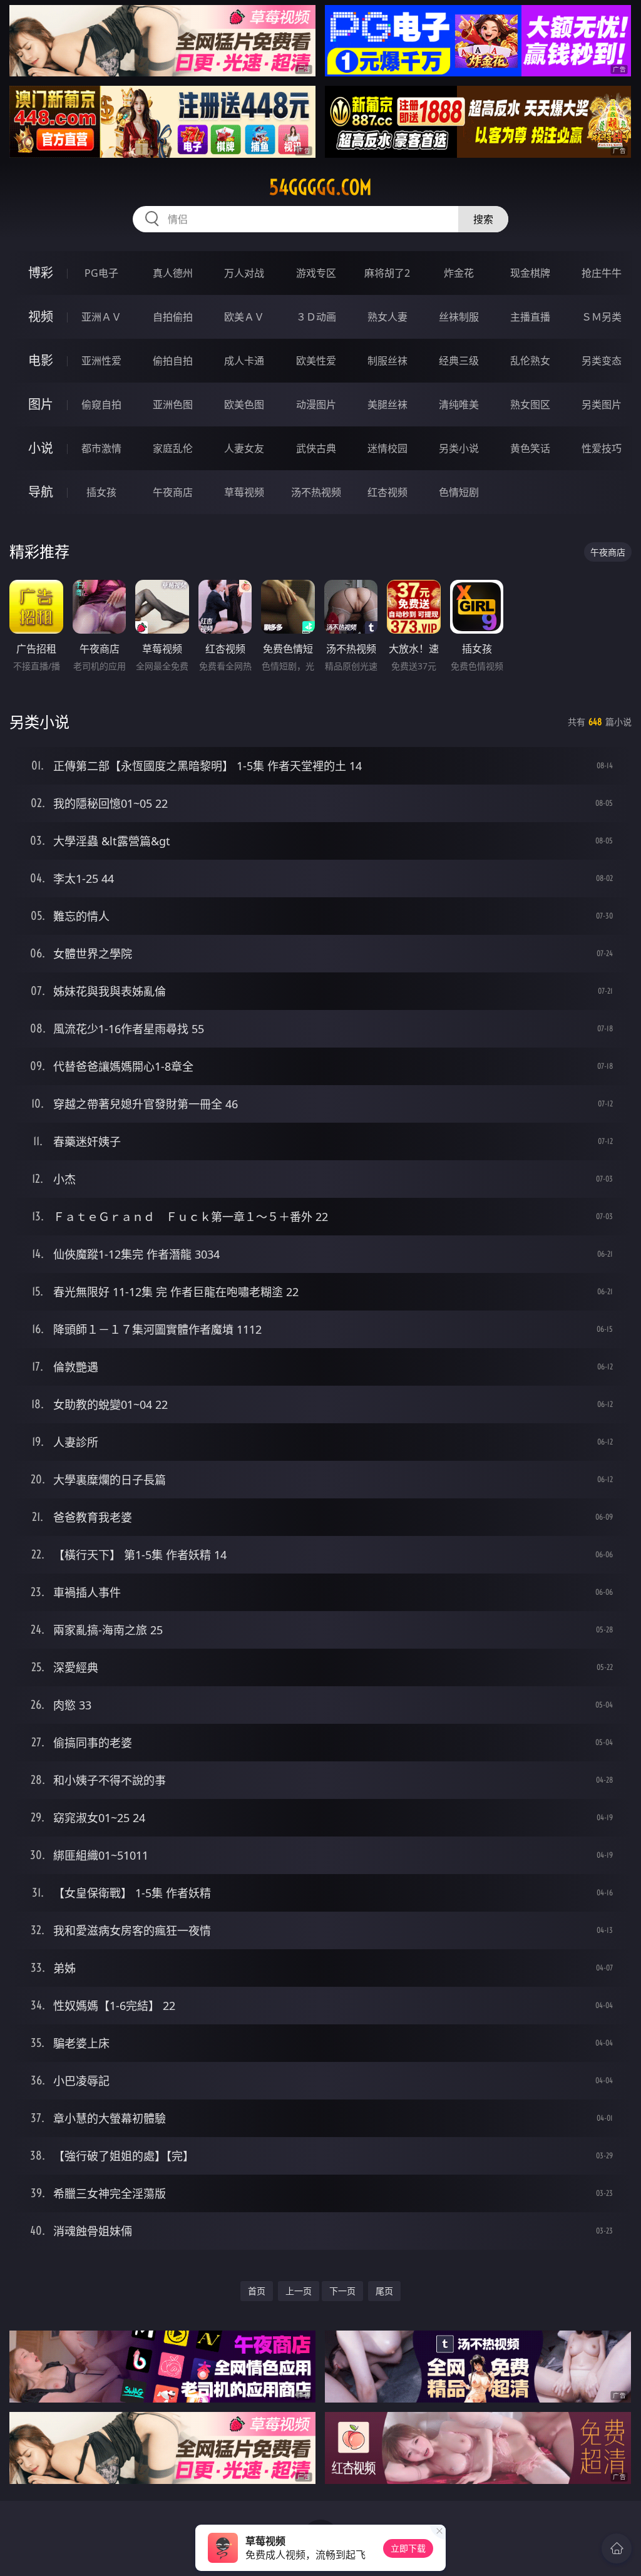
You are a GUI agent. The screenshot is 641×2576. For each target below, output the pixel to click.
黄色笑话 (530, 448)
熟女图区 (530, 404)
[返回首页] (617, 2548)
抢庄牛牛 (602, 273)
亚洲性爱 (101, 361)
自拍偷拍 (173, 317)
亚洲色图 (173, 404)
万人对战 (244, 273)
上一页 (299, 2291)
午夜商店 (173, 492)
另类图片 (602, 404)
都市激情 (101, 448)
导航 (41, 492)
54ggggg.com (320, 187)
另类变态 (602, 361)
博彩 (41, 273)
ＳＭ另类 (602, 317)
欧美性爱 (316, 361)
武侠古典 (316, 448)
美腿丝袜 (387, 404)
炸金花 (459, 273)
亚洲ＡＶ (101, 317)
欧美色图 (244, 404)
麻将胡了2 (387, 273)
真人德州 (173, 273)
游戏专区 (316, 273)
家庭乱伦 (173, 448)
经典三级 (459, 361)
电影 (41, 360)
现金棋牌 (530, 273)
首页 (257, 2291)
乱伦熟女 (530, 361)
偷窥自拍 (101, 404)
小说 (41, 448)
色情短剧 (459, 492)
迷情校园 (387, 448)
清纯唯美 (459, 404)
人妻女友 (244, 448)
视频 (41, 317)
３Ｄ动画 (316, 317)
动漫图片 (316, 404)
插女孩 (101, 492)
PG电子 (101, 273)
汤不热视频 (316, 492)
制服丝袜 (387, 361)
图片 (41, 404)
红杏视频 (387, 492)
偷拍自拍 (173, 361)
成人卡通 (244, 361)
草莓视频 (244, 492)
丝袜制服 (459, 317)
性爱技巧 (602, 448)
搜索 (483, 219)
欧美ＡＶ (244, 317)
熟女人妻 (387, 317)
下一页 (342, 2291)
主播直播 (530, 317)
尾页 (384, 2291)
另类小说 (459, 448)
